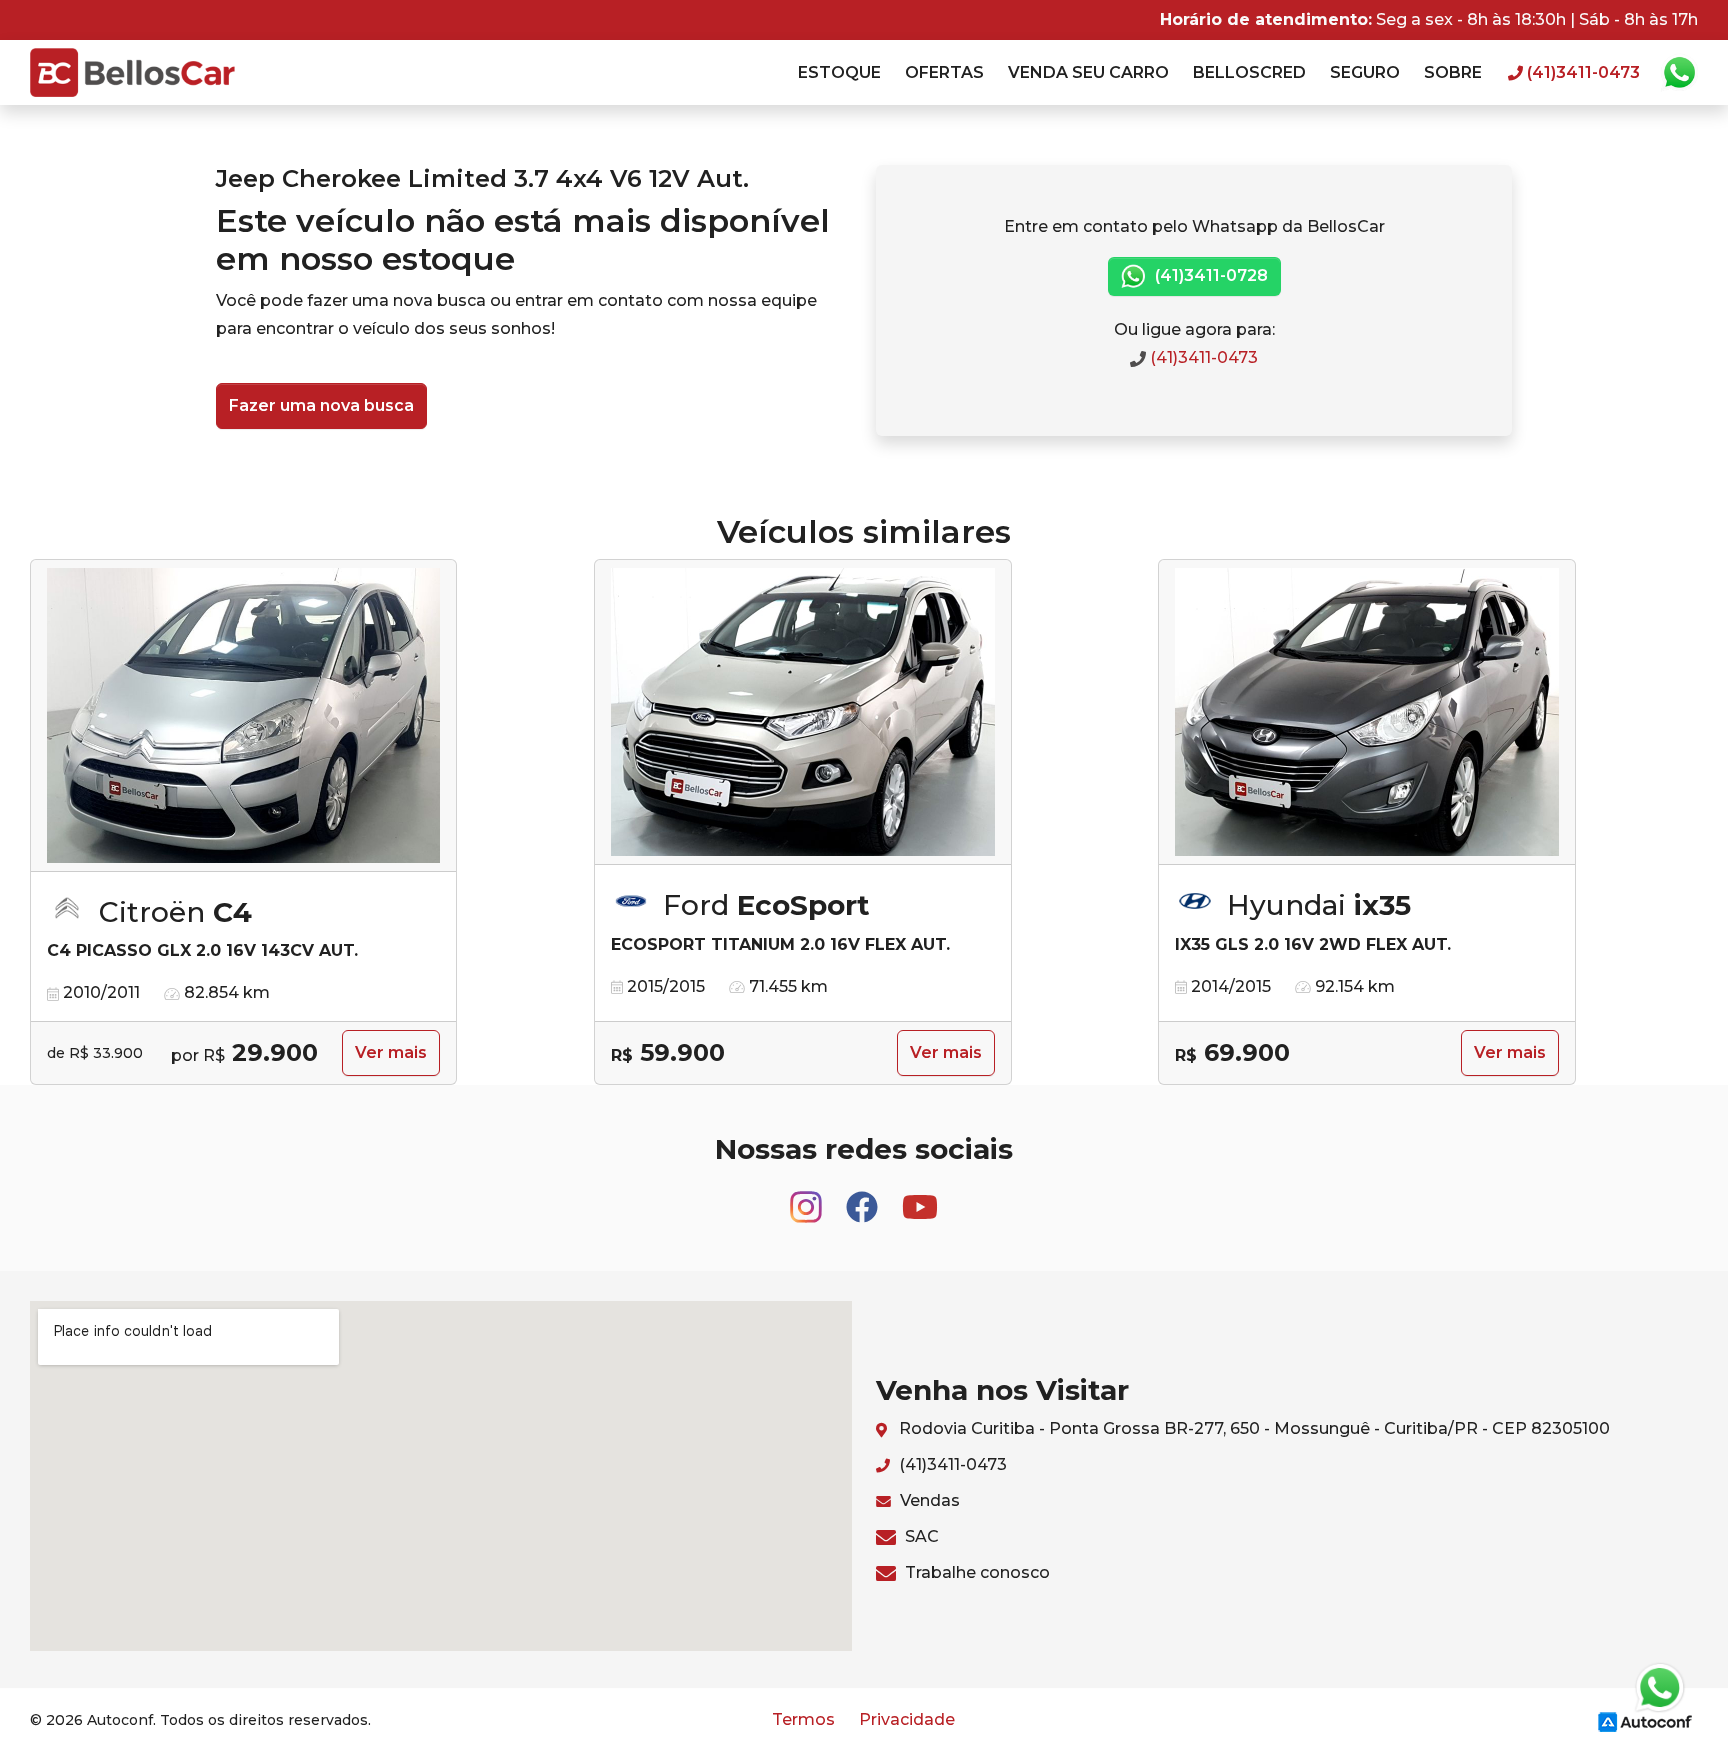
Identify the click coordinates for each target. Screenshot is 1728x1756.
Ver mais (391, 1052)
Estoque (839, 72)
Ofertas (944, 72)
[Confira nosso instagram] (808, 1197)
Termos (803, 1719)
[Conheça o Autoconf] (1645, 1720)
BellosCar (132, 72)
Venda (1088, 72)
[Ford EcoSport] (803, 712)
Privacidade (907, 1719)
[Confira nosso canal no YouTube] (920, 1197)
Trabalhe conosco (975, 1572)
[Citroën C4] (243, 716)
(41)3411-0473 (1202, 357)
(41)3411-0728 (1209, 275)
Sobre (1453, 72)
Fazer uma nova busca (321, 405)
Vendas (928, 1500)
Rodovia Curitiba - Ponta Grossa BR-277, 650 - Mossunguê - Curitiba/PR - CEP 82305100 (1252, 1428)
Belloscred (1249, 72)
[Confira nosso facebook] (864, 1197)
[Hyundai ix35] (1367, 712)
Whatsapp (1679, 73)
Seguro (1365, 72)
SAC (920, 1536)
